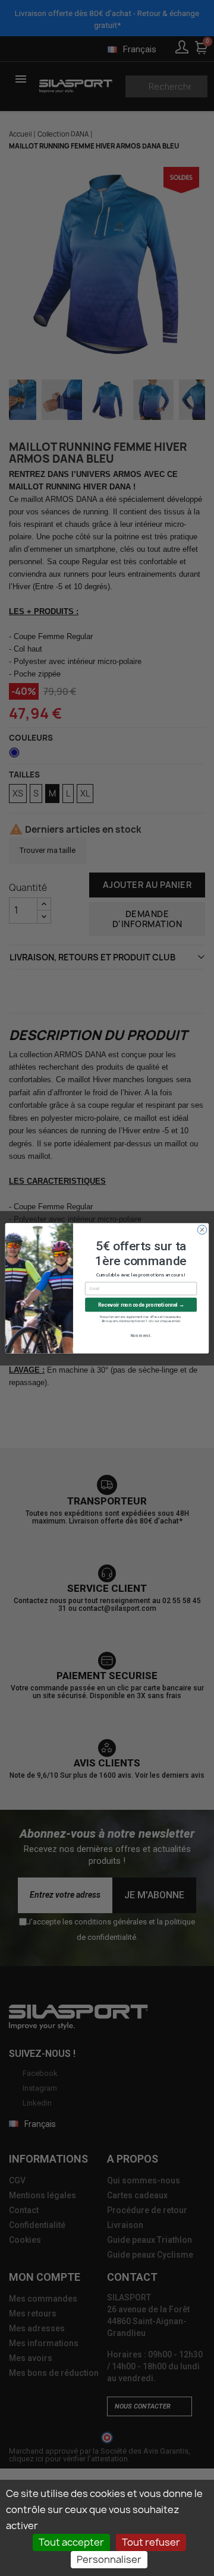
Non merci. (141, 1335)
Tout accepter (71, 2542)
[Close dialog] (202, 1229)
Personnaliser (109, 2559)
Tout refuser (151, 2542)
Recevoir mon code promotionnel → (141, 1305)
